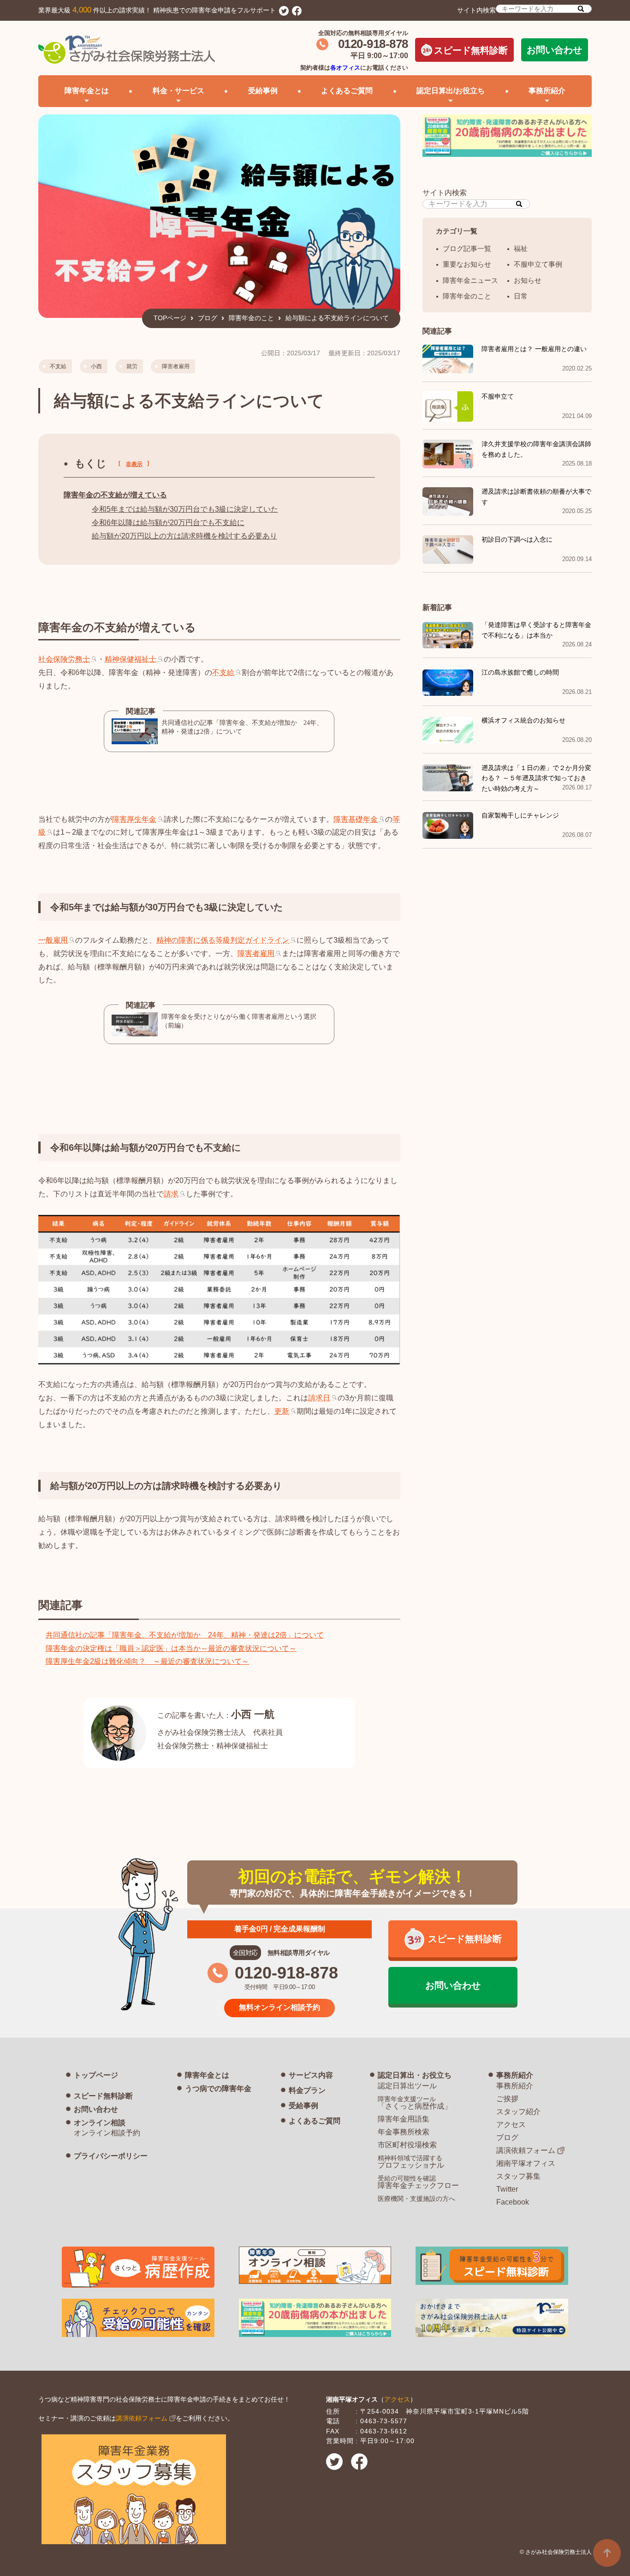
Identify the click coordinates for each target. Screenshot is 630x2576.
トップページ (96, 2075)
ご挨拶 (507, 2099)
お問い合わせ (554, 50)
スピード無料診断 (471, 50)
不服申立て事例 (538, 264)
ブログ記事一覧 (467, 248)
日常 (521, 296)
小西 (96, 366)
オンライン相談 (100, 2123)
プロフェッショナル (411, 2162)
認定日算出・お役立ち (415, 2075)
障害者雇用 (176, 366)
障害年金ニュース (470, 280)
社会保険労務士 (64, 659)
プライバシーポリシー (111, 2156)
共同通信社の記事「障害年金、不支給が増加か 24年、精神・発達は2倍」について (185, 1635)
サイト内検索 (476, 10)
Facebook (513, 2202)
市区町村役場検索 (407, 2145)
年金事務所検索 (404, 2132)
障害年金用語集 (404, 2119)
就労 (132, 366)
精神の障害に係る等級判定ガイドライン (223, 940)
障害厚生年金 (134, 819)
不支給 (58, 366)
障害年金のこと (251, 318)
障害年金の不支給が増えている (115, 495)
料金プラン (307, 2090)
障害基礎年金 (356, 819)
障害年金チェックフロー (418, 2182)
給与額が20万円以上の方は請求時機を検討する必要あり (184, 536)
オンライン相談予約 (107, 2133)
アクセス (511, 2125)
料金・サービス (178, 91)
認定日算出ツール (407, 2086)
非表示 (134, 464)
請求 (171, 1194)
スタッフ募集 (518, 2176)
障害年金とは (207, 2075)
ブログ (208, 318)
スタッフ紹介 (518, 2112)
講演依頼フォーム (526, 2150)
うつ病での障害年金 (218, 2089)
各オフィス (345, 68)
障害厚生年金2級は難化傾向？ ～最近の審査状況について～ (147, 1661)
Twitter (507, 2189)
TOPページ (170, 318)
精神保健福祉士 (131, 659)
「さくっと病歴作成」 (415, 2103)
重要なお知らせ (467, 264)
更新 (282, 1411)
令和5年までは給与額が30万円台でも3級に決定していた (185, 509)
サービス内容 (311, 2075)
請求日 (319, 1398)
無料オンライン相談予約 (279, 2007)
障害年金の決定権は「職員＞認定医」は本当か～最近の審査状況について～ (171, 1648)
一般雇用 (53, 940)
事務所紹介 (515, 2075)
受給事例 (263, 91)
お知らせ (528, 280)
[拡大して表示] (219, 1357)
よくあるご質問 (347, 91)
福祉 (521, 248)
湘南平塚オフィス (526, 2163)
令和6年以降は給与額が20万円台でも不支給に (168, 523)
